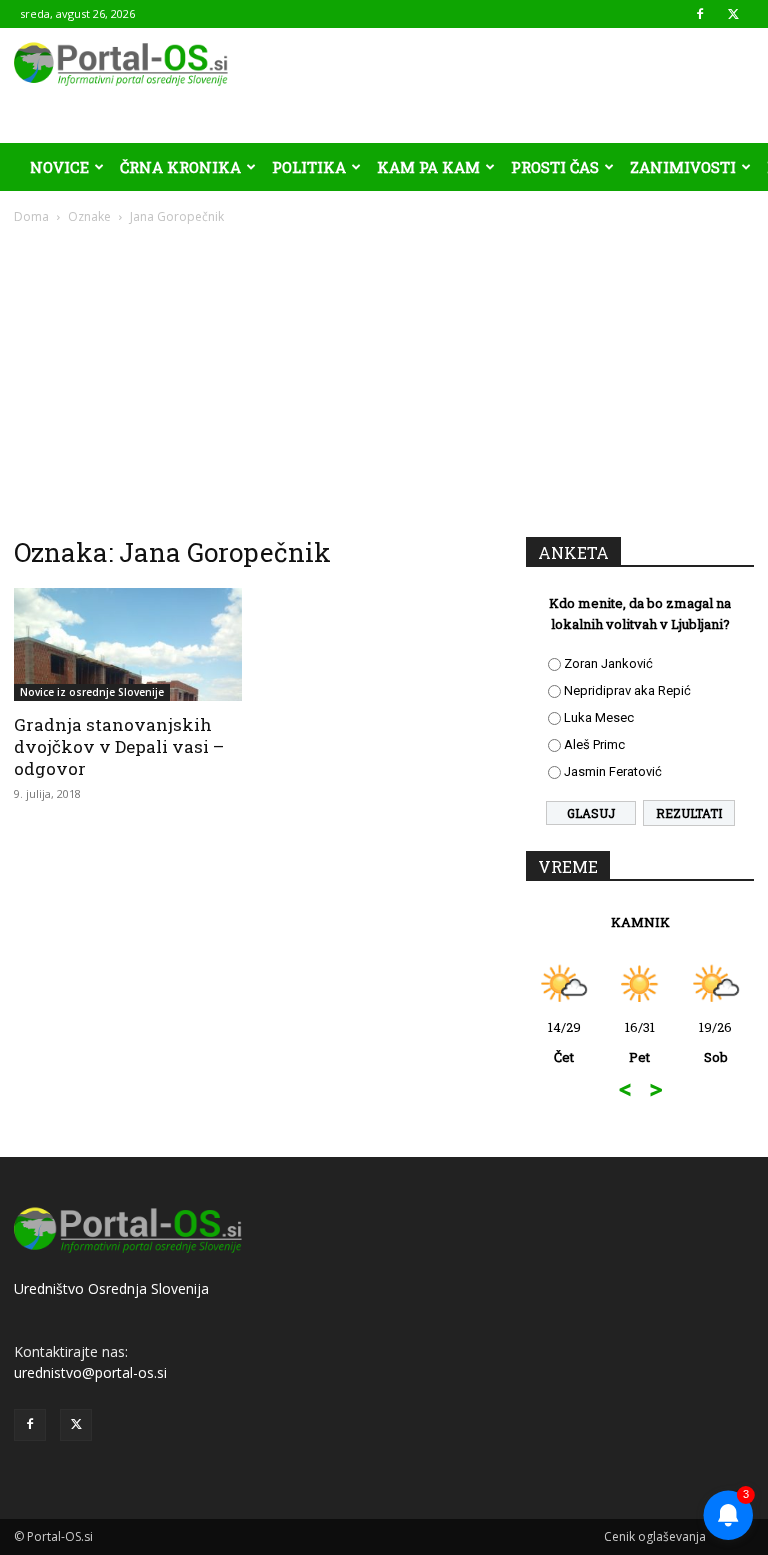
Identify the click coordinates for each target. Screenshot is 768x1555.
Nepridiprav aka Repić (627, 690)
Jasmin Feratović (613, 771)
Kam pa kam (428, 167)
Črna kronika (180, 167)
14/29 (564, 1042)
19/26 (715, 1042)
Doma (31, 216)
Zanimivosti (683, 167)
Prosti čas (555, 167)
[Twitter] (733, 14)
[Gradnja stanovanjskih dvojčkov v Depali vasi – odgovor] (128, 644)
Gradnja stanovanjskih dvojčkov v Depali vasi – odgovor (119, 746)
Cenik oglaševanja (655, 1536)
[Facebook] (700, 14)
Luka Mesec (599, 717)
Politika (309, 167)
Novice (59, 167)
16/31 (640, 1042)
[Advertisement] (384, 376)
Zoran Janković (608, 663)
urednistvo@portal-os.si (90, 1372)
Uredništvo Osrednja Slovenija (111, 1288)
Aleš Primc (594, 744)
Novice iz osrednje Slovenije (92, 692)
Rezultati (689, 813)
